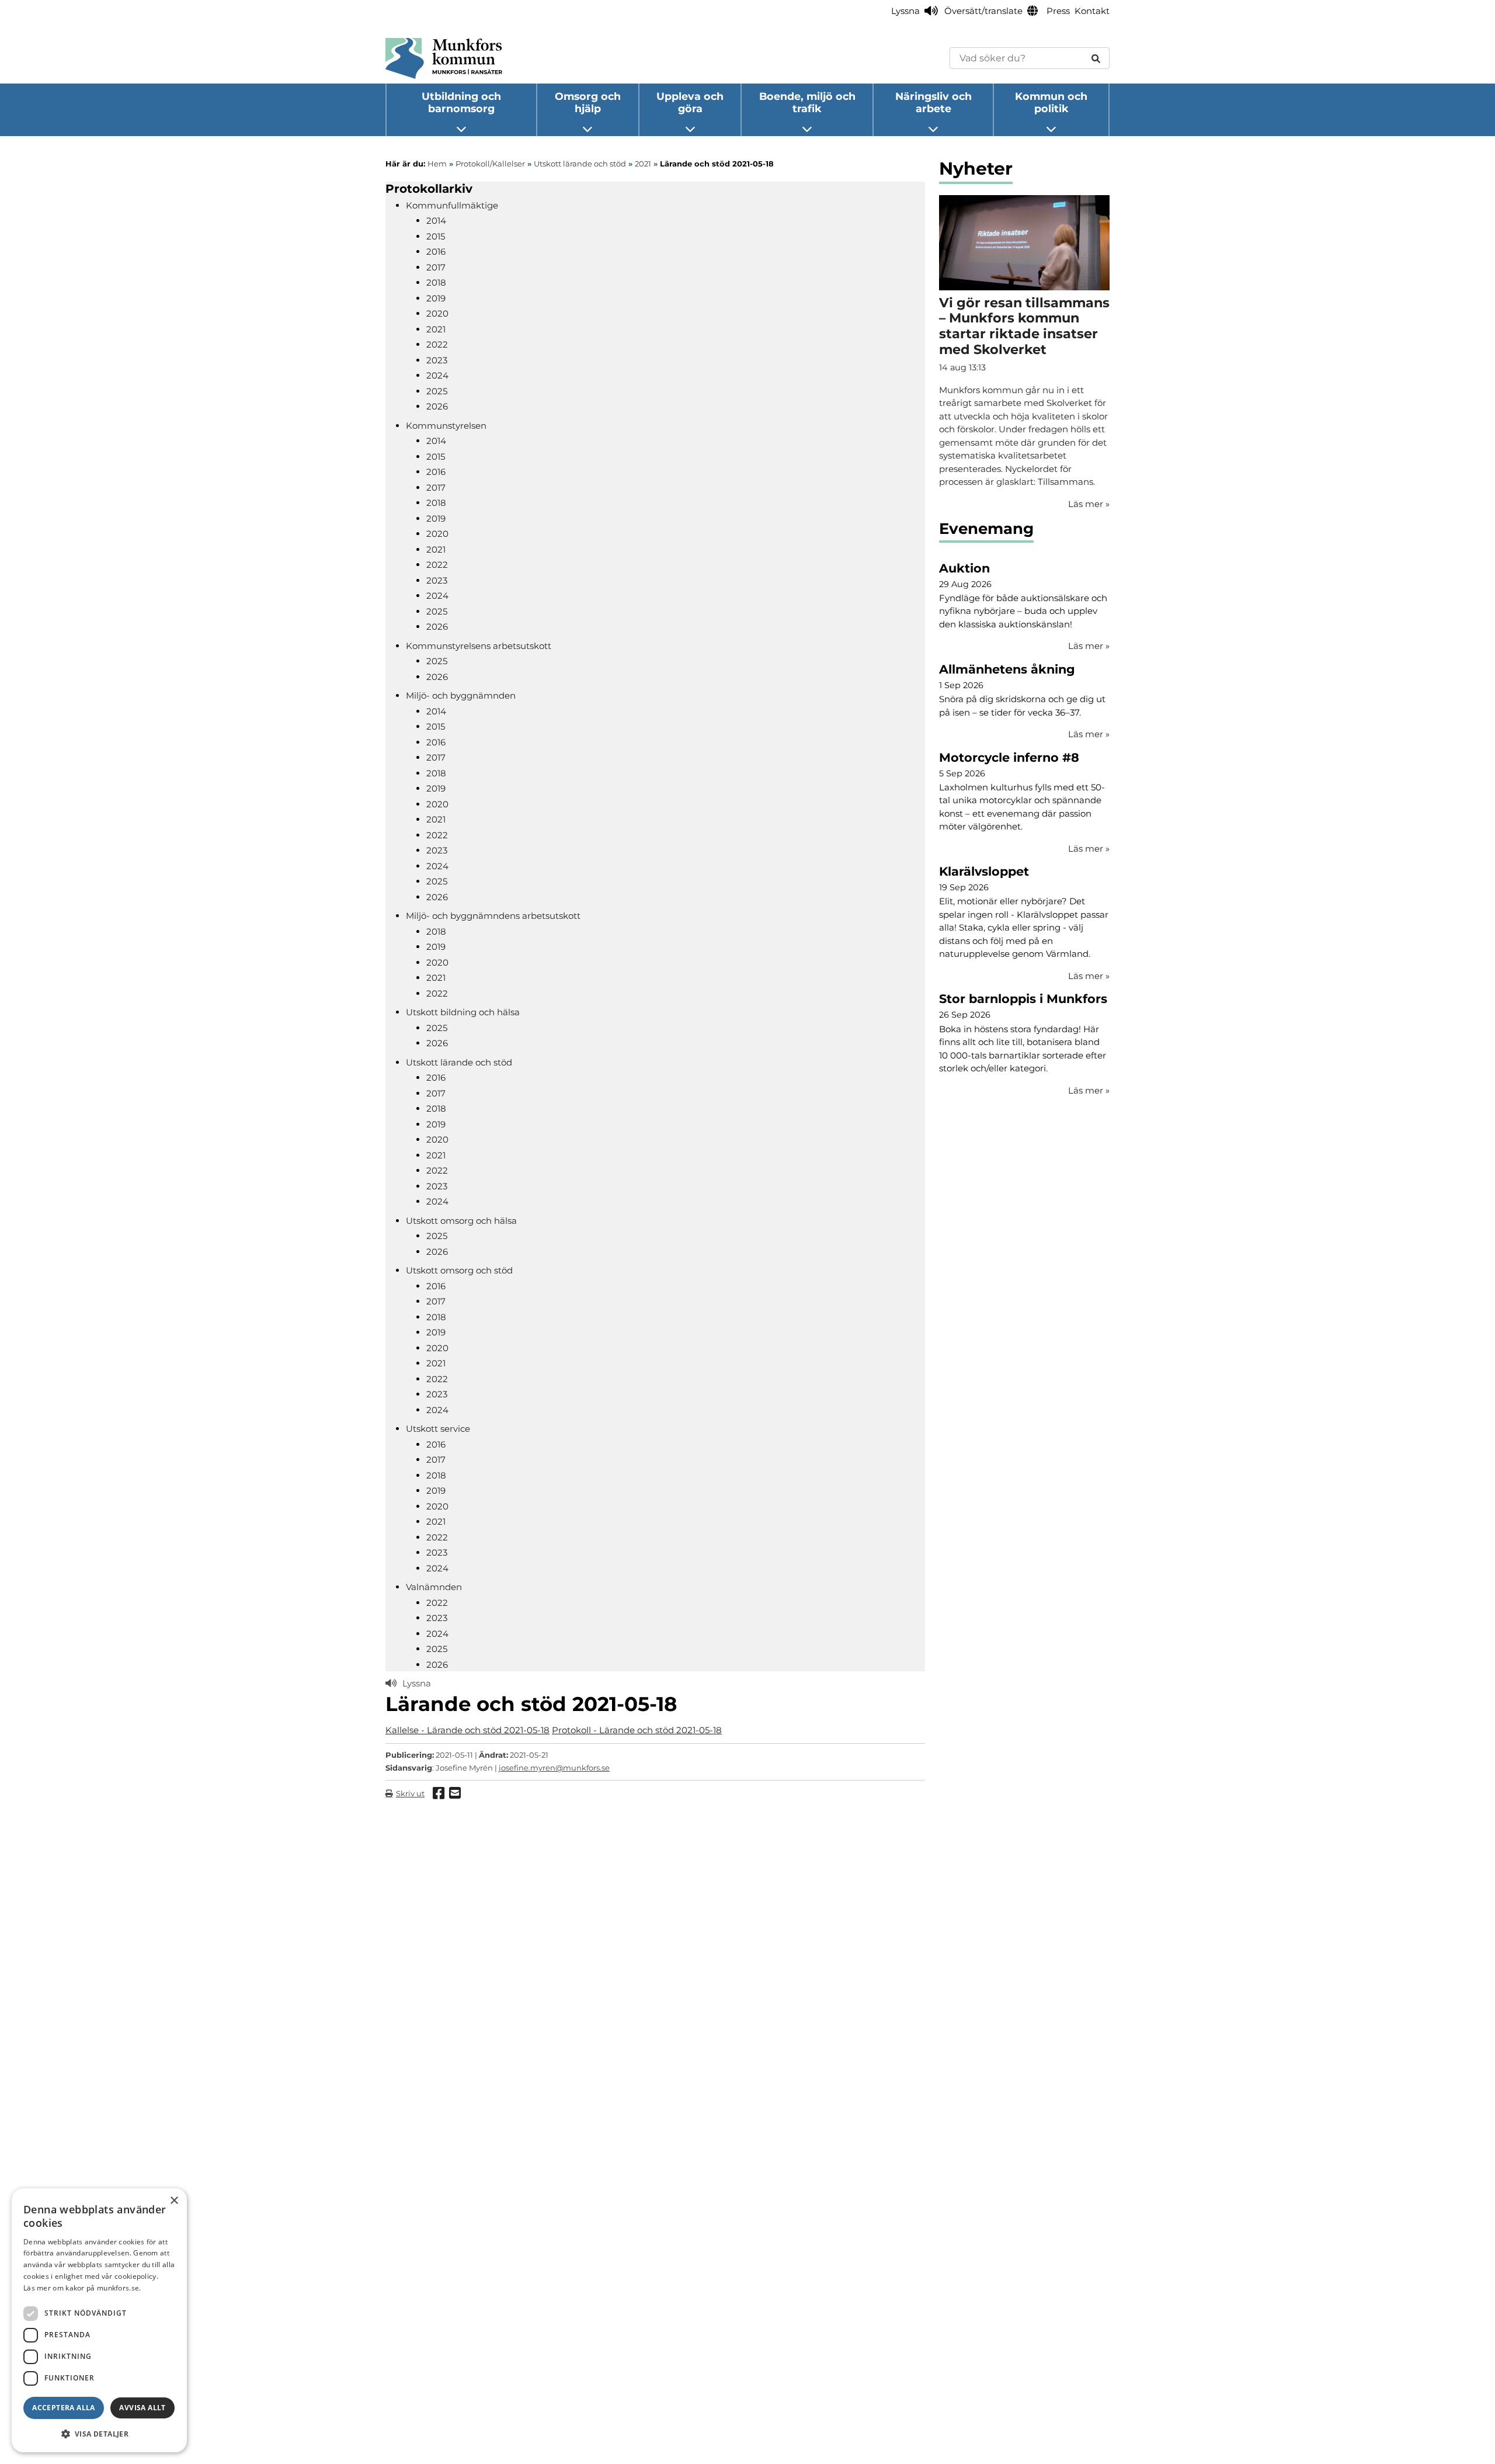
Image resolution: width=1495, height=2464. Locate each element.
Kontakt (1092, 11)
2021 (436, 329)
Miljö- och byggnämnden (461, 695)
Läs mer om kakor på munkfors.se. (82, 2288)
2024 (437, 375)
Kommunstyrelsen (446, 426)
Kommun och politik (1051, 102)
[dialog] (99, 2320)
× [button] (174, 2201)
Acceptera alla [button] (64, 2408)
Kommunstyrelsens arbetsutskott (479, 646)
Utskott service (438, 1429)
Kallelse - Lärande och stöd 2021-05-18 (467, 1730)
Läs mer (1089, 646)
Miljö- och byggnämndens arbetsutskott (493, 916)
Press (1058, 11)
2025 (437, 391)
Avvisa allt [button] (142, 2408)
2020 (437, 313)
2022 (437, 344)
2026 (437, 406)
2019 (436, 298)
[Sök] (1096, 58)
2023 (437, 360)
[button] (99, 2434)
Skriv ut (410, 1793)
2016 (436, 251)
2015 (436, 236)
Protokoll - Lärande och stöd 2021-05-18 (637, 1730)
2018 (436, 282)
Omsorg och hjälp (588, 102)
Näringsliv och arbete (933, 102)
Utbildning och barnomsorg (461, 102)
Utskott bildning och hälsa (463, 1012)
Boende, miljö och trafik (807, 102)
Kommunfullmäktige (452, 205)
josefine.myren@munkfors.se (554, 1768)
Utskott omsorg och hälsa (461, 1221)
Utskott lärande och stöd (459, 1062)
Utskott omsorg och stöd (459, 1270)
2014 (436, 221)
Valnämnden (434, 1587)
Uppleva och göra (690, 102)
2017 (436, 267)
